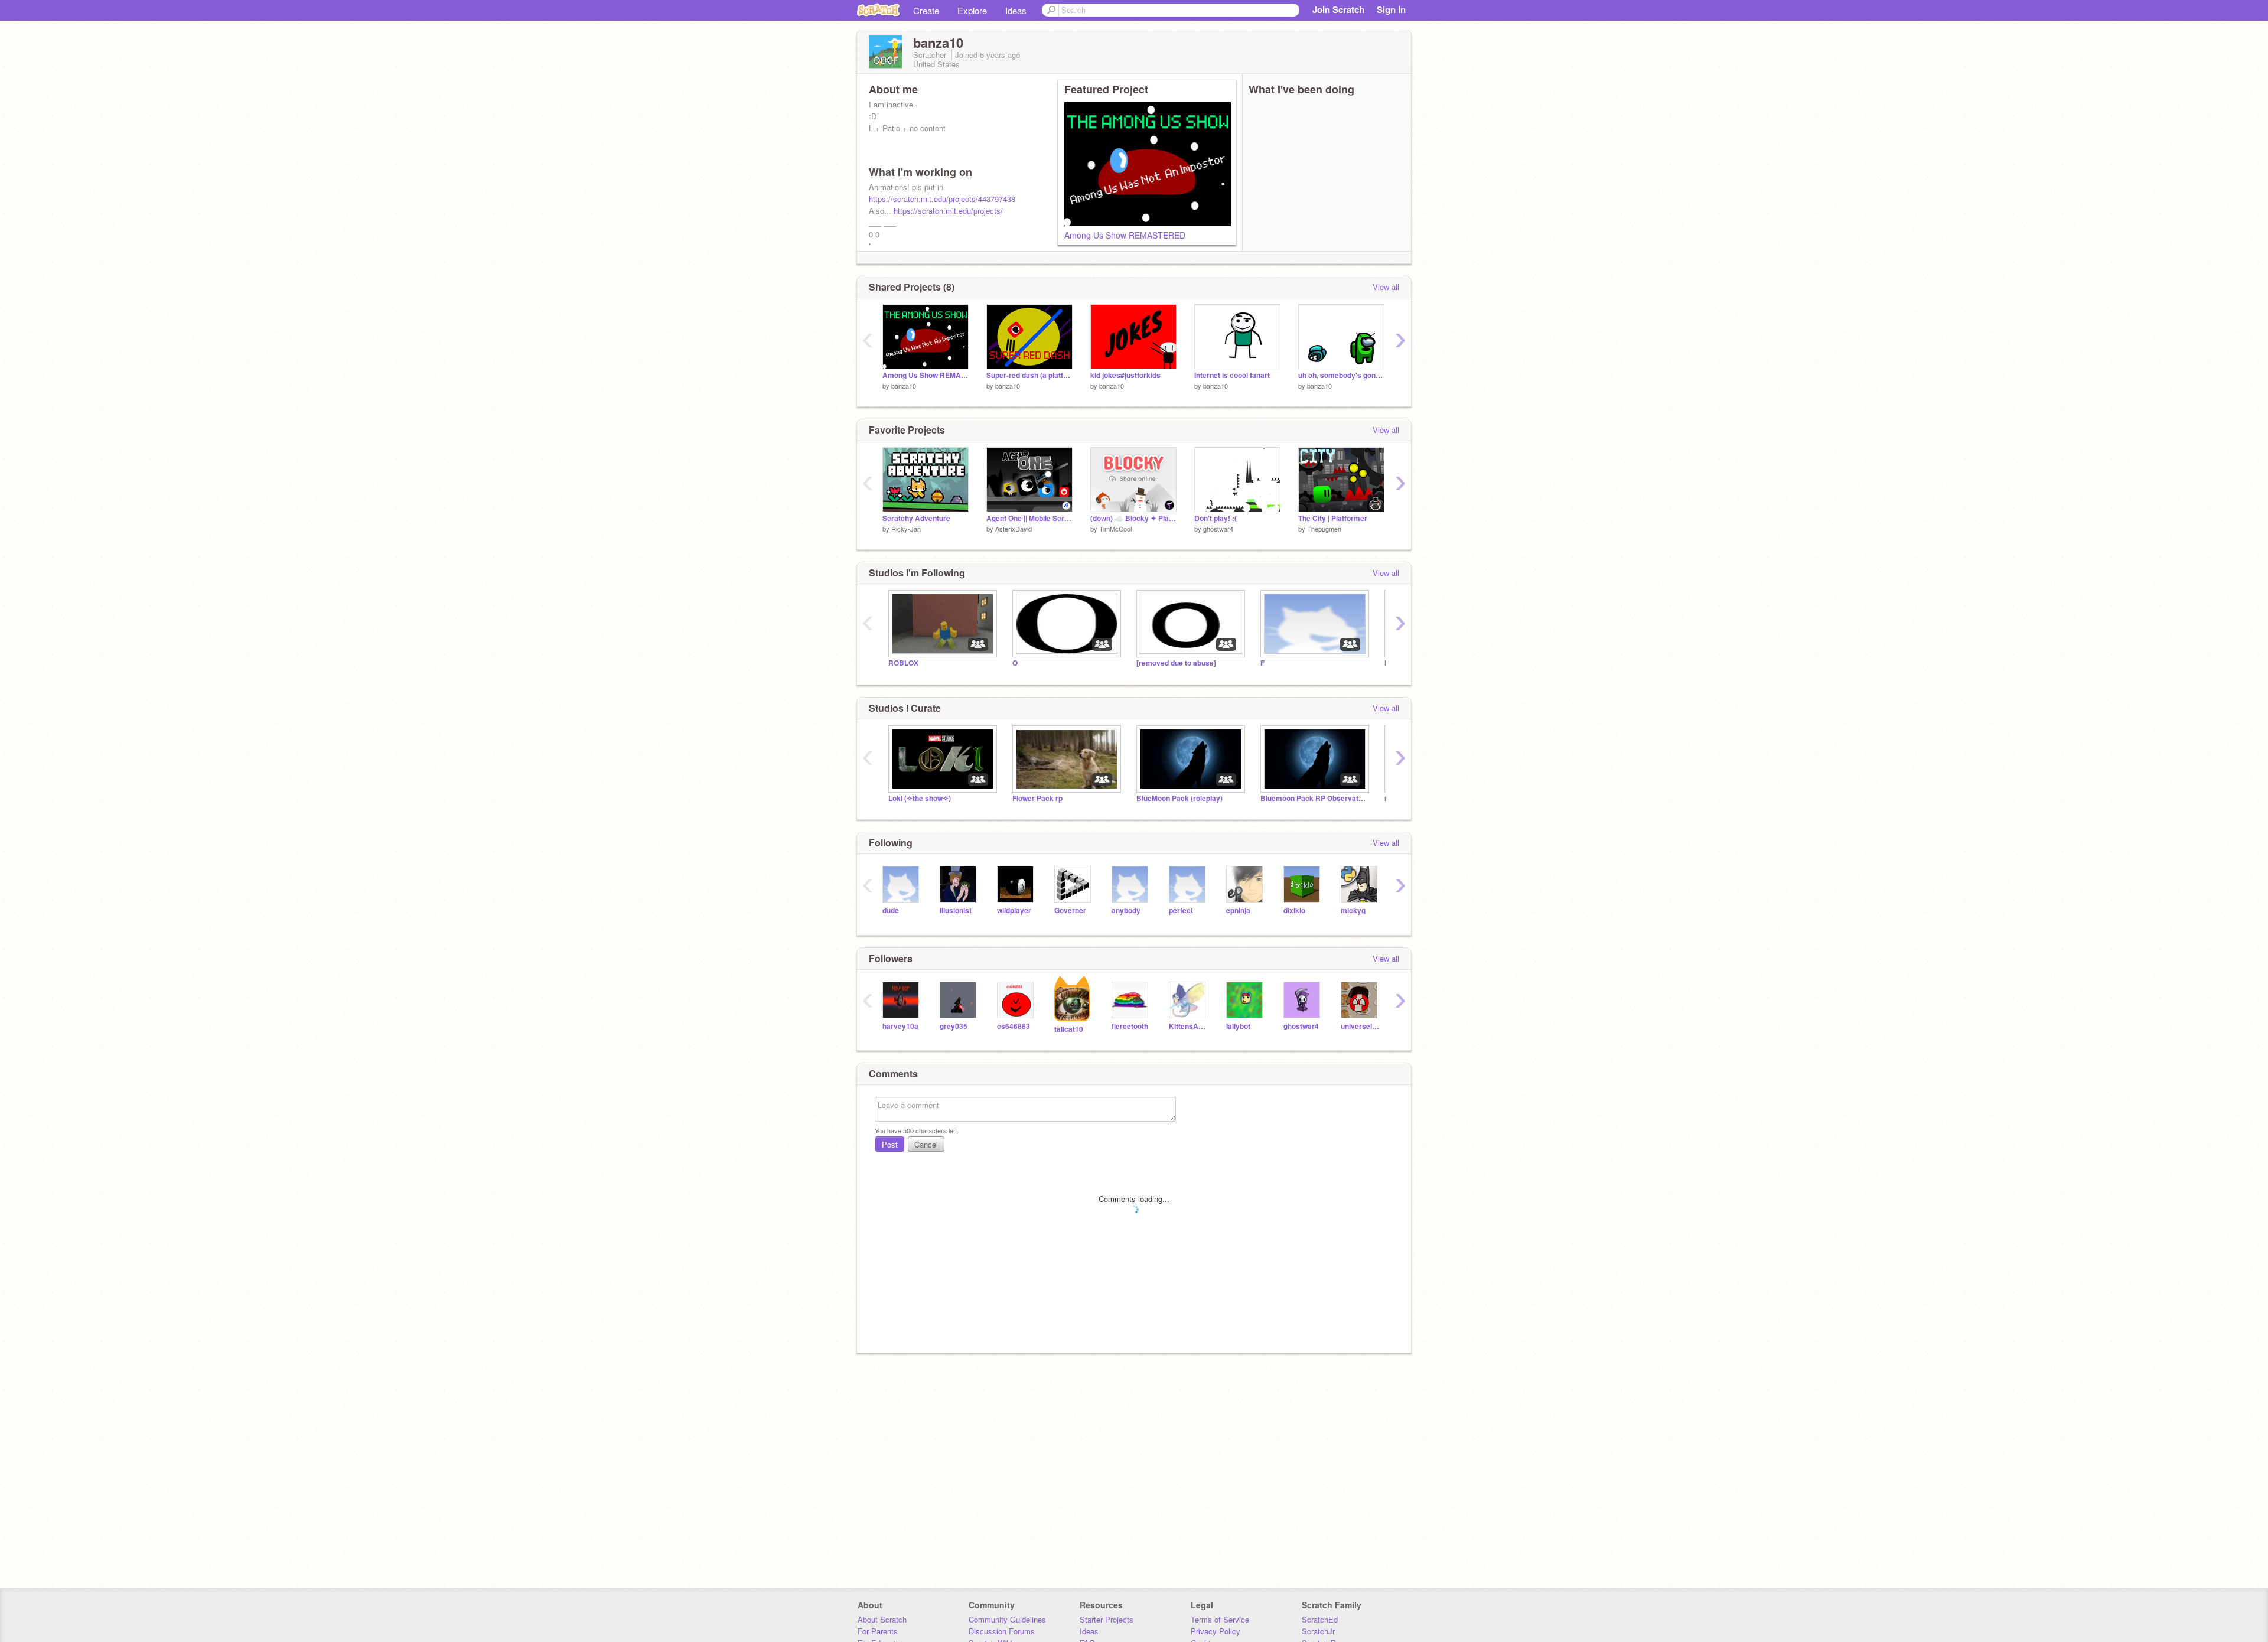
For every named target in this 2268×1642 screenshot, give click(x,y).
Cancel (926, 1144)
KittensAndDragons (1189, 1026)
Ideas (1016, 10)
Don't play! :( (1216, 518)
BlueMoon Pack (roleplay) (1179, 798)
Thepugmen (1324, 529)
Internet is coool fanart (1232, 375)
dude (891, 910)
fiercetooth (1130, 1026)
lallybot (1238, 1026)
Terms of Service (1220, 1619)
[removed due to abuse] (1176, 663)
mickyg (1353, 910)
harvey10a (900, 1026)
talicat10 (1069, 1029)
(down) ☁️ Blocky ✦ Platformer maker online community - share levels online (1133, 518)
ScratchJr (1318, 1631)
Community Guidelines (1007, 1619)
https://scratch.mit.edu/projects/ (948, 211)
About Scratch (882, 1619)
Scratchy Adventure (916, 518)
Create (926, 10)
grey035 (954, 1026)
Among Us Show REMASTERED (1125, 235)
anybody (1126, 910)
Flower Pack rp (1037, 798)
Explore (972, 10)
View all (1386, 287)
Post (890, 1144)
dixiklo (1294, 910)
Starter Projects (1107, 1619)
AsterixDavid (1014, 529)
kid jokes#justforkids (1125, 375)
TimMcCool (1115, 529)
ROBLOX (903, 663)
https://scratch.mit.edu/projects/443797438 (942, 199)
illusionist (956, 910)
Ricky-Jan (906, 529)
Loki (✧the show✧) (920, 798)
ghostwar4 (1218, 529)
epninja (1238, 910)
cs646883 (1014, 1026)
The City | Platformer (1333, 518)
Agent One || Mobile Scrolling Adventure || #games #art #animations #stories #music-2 (1029, 518)
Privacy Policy (1216, 1631)
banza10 (904, 386)
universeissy (1361, 1026)
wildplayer (1014, 910)
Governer (1070, 910)
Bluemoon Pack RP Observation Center (1314, 798)
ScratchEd (1320, 1619)
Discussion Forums (1002, 1631)
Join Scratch (1338, 9)
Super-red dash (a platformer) (1029, 375)
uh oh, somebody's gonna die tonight (1341, 375)
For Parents (878, 1631)
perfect (1181, 910)
